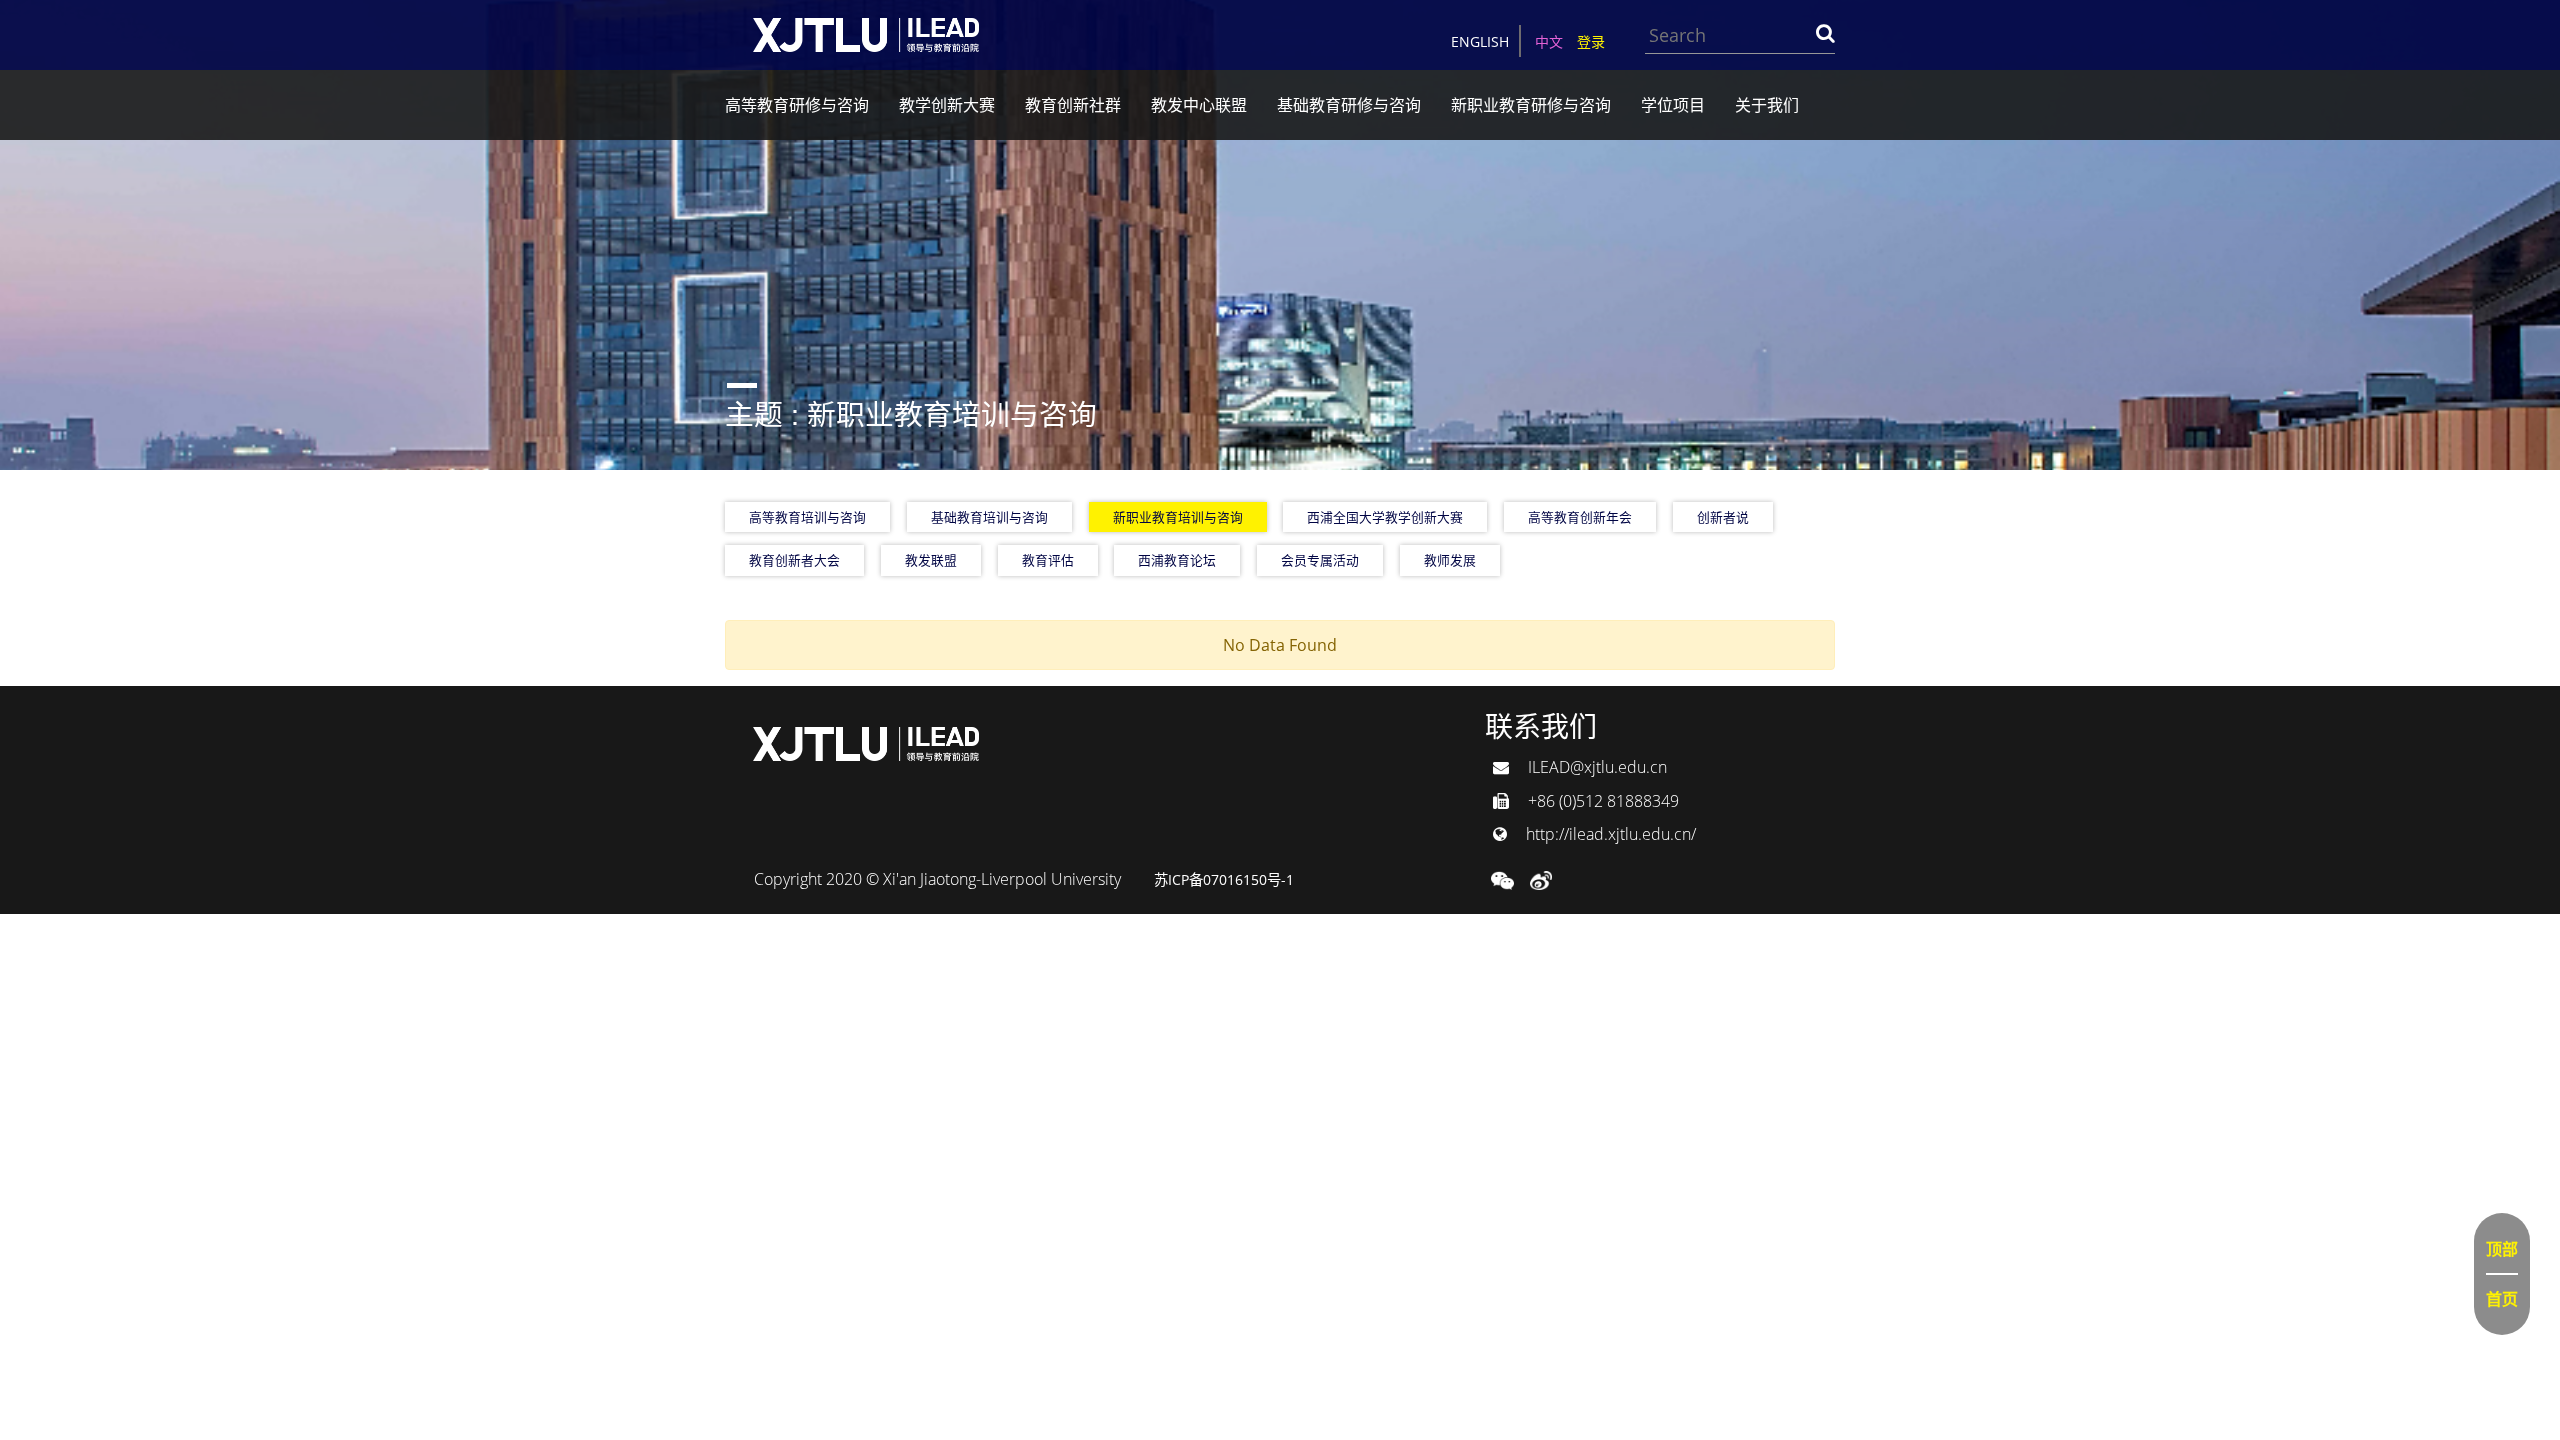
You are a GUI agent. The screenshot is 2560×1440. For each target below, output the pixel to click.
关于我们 (1767, 105)
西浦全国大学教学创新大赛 (1385, 517)
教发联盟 (931, 560)
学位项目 (1673, 105)
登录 (1591, 41)
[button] (1502, 879)
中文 (1549, 41)
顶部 (2502, 1249)
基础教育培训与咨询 (989, 517)
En (1480, 41)
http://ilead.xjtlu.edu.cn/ (1609, 834)
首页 (2502, 1299)
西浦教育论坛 (1177, 560)
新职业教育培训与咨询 (1178, 517)
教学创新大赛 (947, 105)
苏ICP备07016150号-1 (1224, 879)
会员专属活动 (1320, 560)
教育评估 (1048, 560)
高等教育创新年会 (1580, 517)
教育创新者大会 (794, 560)
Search (1825, 33)
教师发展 (1450, 560)
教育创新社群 (1073, 105)
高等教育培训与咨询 (807, 517)
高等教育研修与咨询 (797, 105)
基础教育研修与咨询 (1349, 105)
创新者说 (1723, 517)
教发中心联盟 (1199, 105)
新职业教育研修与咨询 (1531, 105)
